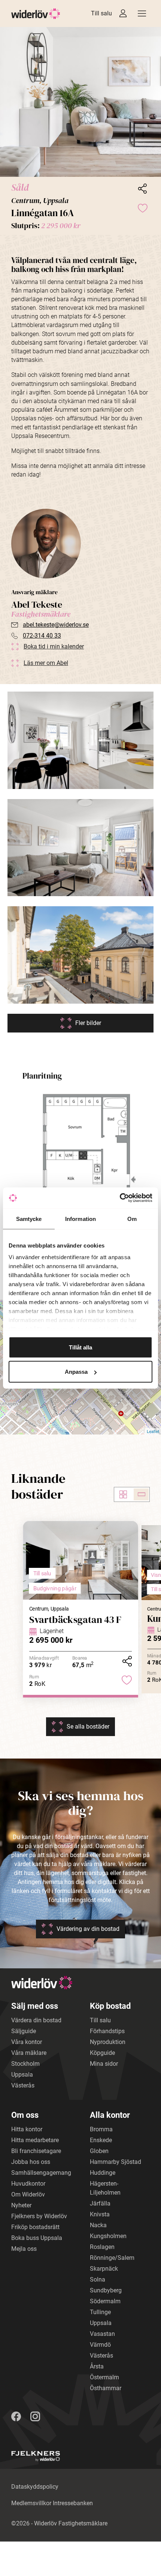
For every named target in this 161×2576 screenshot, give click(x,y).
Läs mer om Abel (46, 663)
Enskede (101, 2140)
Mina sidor (104, 2064)
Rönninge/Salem (112, 2258)
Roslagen (102, 2247)
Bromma (101, 2129)
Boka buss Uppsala (37, 2238)
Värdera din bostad (36, 2020)
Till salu (101, 13)
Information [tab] (80, 1219)
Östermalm (104, 2377)
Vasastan (102, 2334)
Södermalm (105, 2301)
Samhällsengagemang (41, 2173)
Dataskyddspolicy (35, 2487)
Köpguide (102, 2053)
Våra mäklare (29, 2053)
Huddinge (103, 2173)
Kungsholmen (108, 2236)
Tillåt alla (80, 1347)
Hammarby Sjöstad (116, 2162)
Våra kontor (27, 2042)
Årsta (97, 2366)
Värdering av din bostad (88, 1929)
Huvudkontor (28, 2184)
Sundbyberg (106, 2290)
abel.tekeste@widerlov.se (56, 625)
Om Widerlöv (28, 2194)
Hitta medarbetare (35, 2140)
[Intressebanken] (123, 13)
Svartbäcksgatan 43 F (75, 1619)
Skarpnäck (104, 2269)
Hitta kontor (27, 2129)
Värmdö (100, 2345)
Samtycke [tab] (29, 1219)
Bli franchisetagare (36, 2151)
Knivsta (100, 2214)
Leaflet (153, 1431)
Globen (99, 2151)
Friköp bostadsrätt (35, 2227)
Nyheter (21, 2205)
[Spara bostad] (142, 208)
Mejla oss (24, 2249)
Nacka (98, 2225)
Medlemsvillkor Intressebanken (52, 2503)
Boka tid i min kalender (54, 646)
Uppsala (22, 2075)
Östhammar (106, 2388)
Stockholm (25, 2064)
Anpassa (76, 1372)
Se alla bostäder (88, 1727)
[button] (80, 102)
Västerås (23, 2085)
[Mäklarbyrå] (36, 2456)
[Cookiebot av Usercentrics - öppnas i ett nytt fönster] (120, 1198)
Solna (98, 2279)
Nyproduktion (108, 2042)
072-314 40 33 (42, 636)
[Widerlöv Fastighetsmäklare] (36, 14)
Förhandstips (107, 2031)
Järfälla (100, 2203)
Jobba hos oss (31, 2162)
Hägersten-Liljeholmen (105, 2188)
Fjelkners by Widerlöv (39, 2216)
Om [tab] (132, 1219)
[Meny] (142, 13)
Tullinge (100, 2312)
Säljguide (24, 2031)
